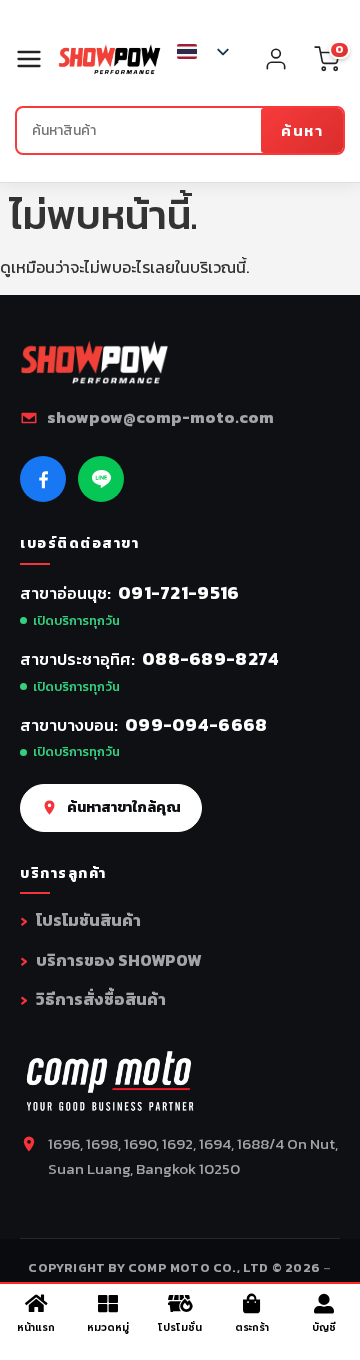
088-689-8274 (211, 658)
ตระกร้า (252, 1327)
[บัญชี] (324, 1304)
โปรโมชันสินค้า (88, 920)
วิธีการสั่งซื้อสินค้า (101, 999)
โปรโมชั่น (180, 1327)
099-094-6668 (196, 724)
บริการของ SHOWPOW (118, 960)
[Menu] (36, 59)
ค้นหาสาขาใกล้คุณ (124, 807)
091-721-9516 (179, 592)
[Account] (276, 59)
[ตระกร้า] (252, 1304)
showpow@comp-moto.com (160, 417)
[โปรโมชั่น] (180, 1304)
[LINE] (101, 479)
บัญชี (324, 1327)
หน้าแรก (36, 1327)
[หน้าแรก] (36, 1304)
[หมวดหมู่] (108, 1304)
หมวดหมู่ (108, 1327)
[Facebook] (43, 479)
